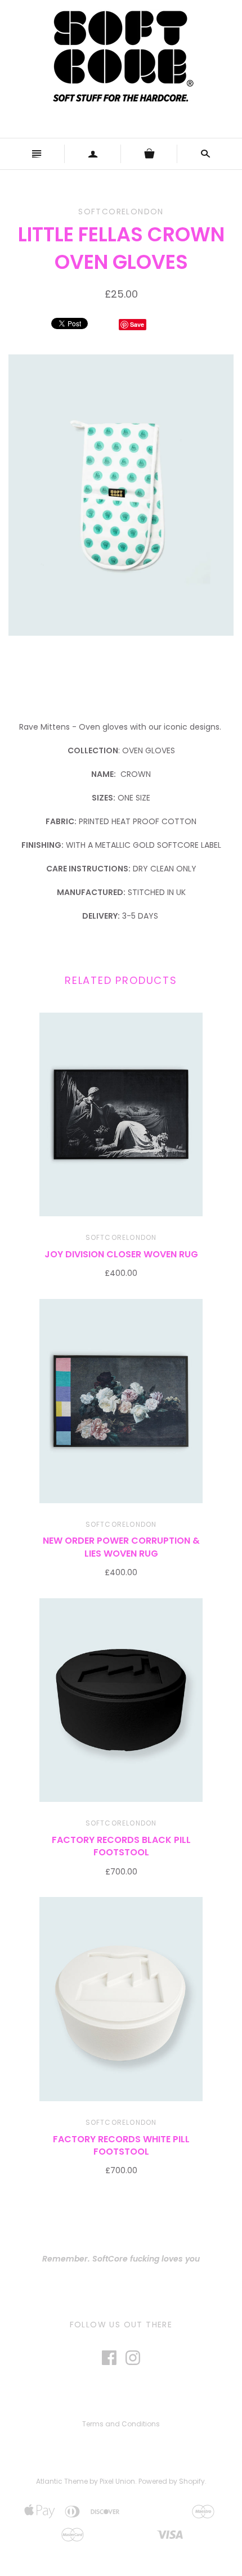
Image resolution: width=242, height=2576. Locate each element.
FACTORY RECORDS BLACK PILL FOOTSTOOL (121, 1846)
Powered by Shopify (172, 2481)
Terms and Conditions (121, 2424)
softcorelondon (121, 1237)
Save (137, 324)
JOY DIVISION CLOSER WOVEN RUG (121, 1254)
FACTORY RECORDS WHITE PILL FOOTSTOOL (121, 2145)
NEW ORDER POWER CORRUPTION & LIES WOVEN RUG (121, 1547)
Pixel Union (117, 2481)
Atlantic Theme (62, 2481)
